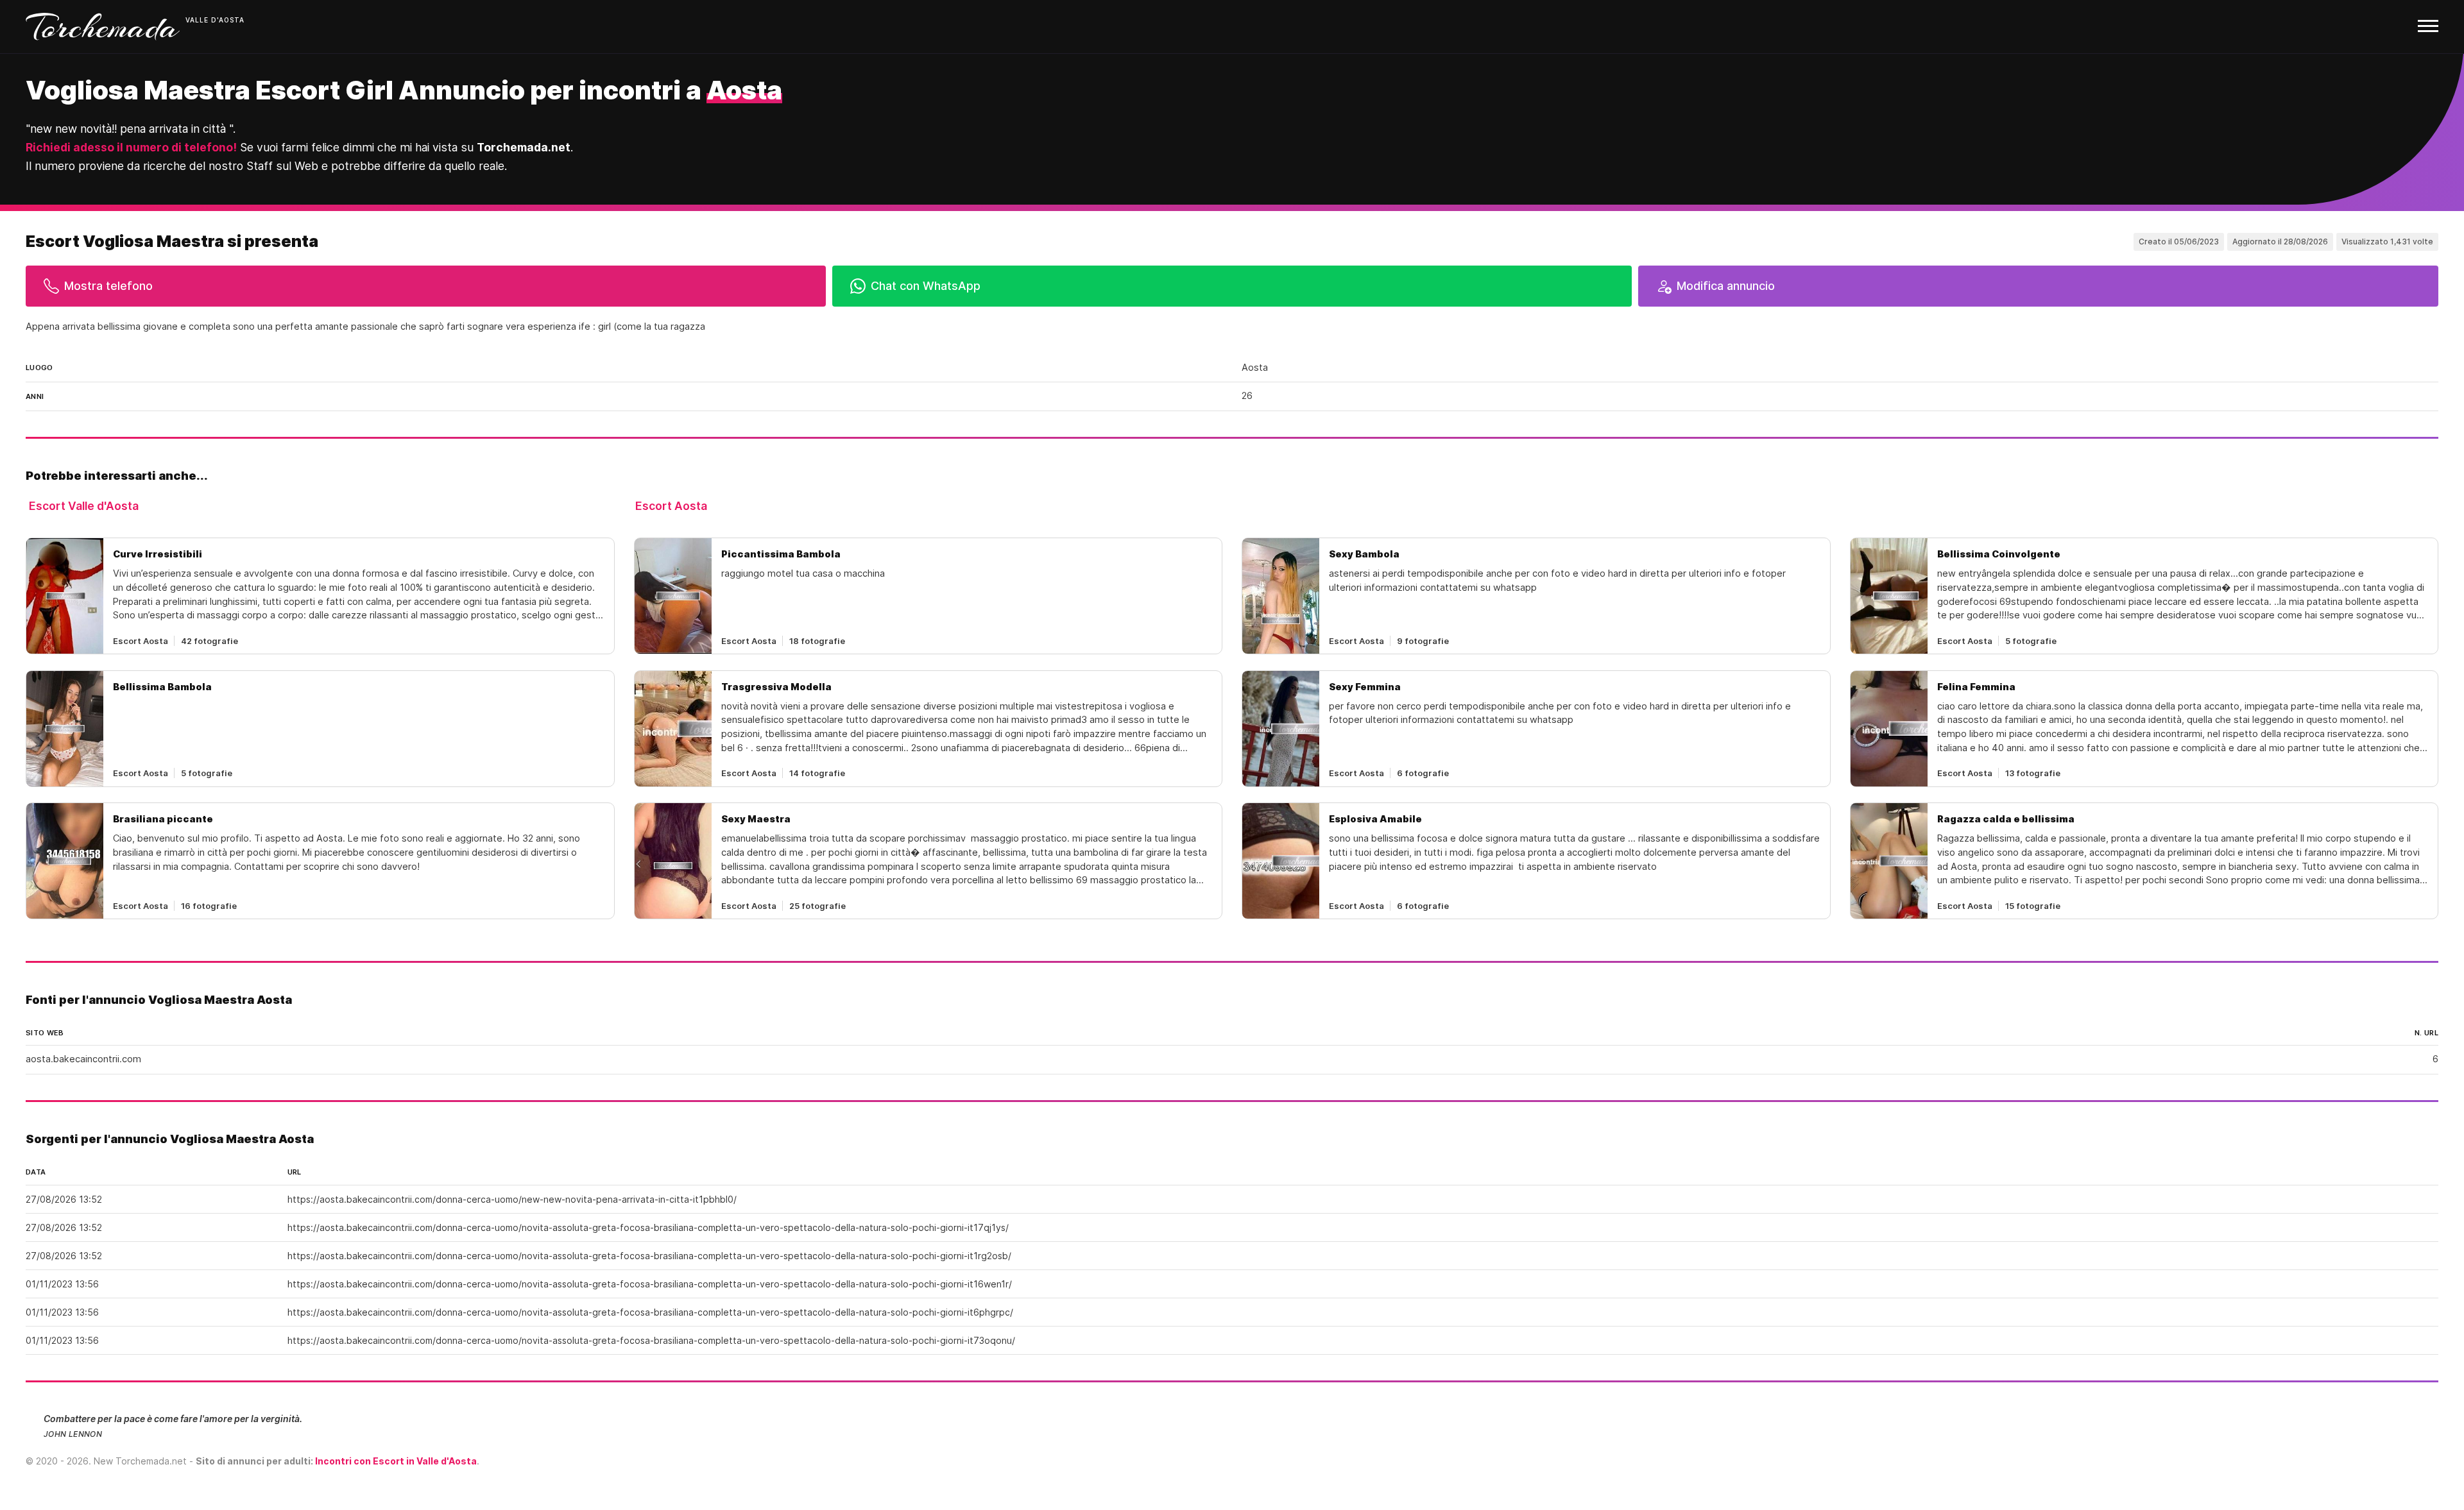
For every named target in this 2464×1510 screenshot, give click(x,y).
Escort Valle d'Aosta (84, 506)
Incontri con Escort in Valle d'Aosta (396, 1461)
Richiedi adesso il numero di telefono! (131, 147)
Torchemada (103, 27)
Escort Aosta (671, 506)
